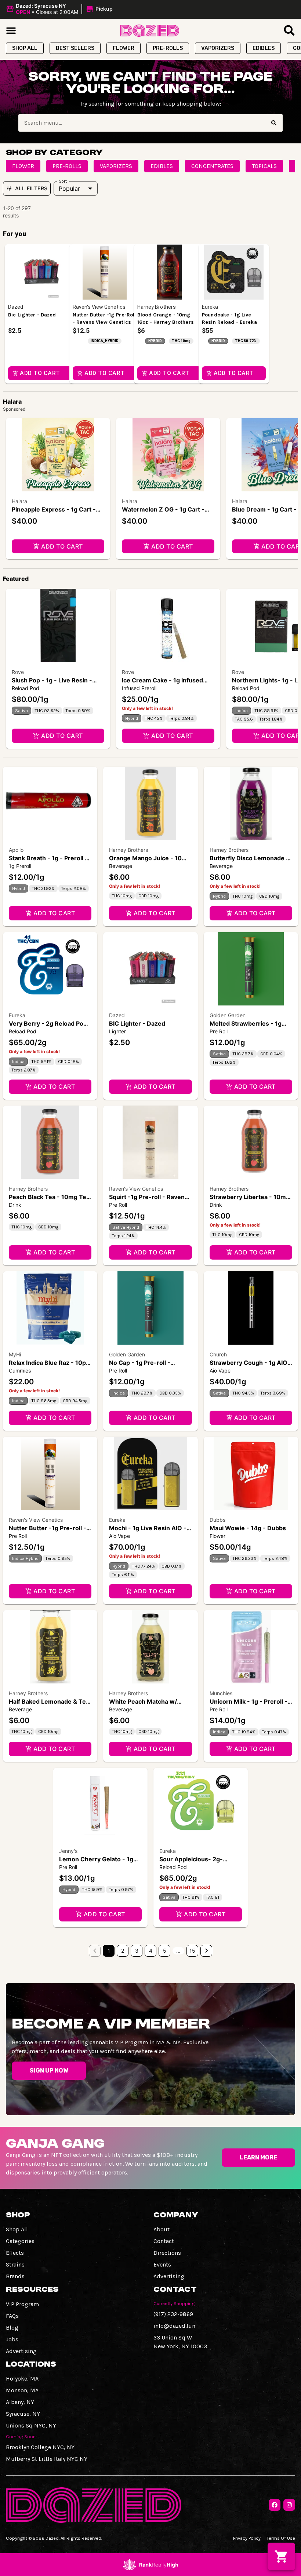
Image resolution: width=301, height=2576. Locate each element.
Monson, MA (22, 2390)
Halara (19, 501)
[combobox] (142, 123)
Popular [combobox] (69, 188)
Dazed (117, 1015)
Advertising (169, 2276)
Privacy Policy (247, 2538)
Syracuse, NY (23, 2414)
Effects (15, 2253)
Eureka (17, 1015)
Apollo (16, 850)
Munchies (221, 1693)
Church (218, 1354)
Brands (15, 2276)
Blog (12, 2328)
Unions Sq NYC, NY (31, 2425)
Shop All (17, 2229)
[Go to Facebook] (275, 2505)
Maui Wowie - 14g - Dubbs (248, 1528)
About (162, 2229)
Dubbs (217, 1520)
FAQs (12, 2316)
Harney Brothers (128, 850)
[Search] (274, 123)
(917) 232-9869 (173, 2314)
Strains (15, 2264)
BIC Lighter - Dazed (137, 1023)
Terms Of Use (281, 2538)
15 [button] (192, 1951)
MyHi (15, 1354)
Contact (164, 2241)
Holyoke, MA (22, 2379)
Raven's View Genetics (136, 1189)
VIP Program (22, 2304)
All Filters (31, 188)
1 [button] (109, 1951)
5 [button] (165, 1951)
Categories (20, 2241)
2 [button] (123, 1951)
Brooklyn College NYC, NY (40, 2447)
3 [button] (137, 1951)
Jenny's (68, 1851)
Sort (63, 181)
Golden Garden (228, 1015)
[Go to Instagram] (289, 2505)
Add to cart (62, 546)
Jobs (12, 2339)
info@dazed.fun (174, 2326)
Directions (167, 2253)
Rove (18, 672)
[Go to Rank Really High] (150, 2565)
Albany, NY (20, 2402)
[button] (60, 9)
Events (162, 2264)
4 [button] (151, 1951)
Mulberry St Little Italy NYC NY (47, 2459)
